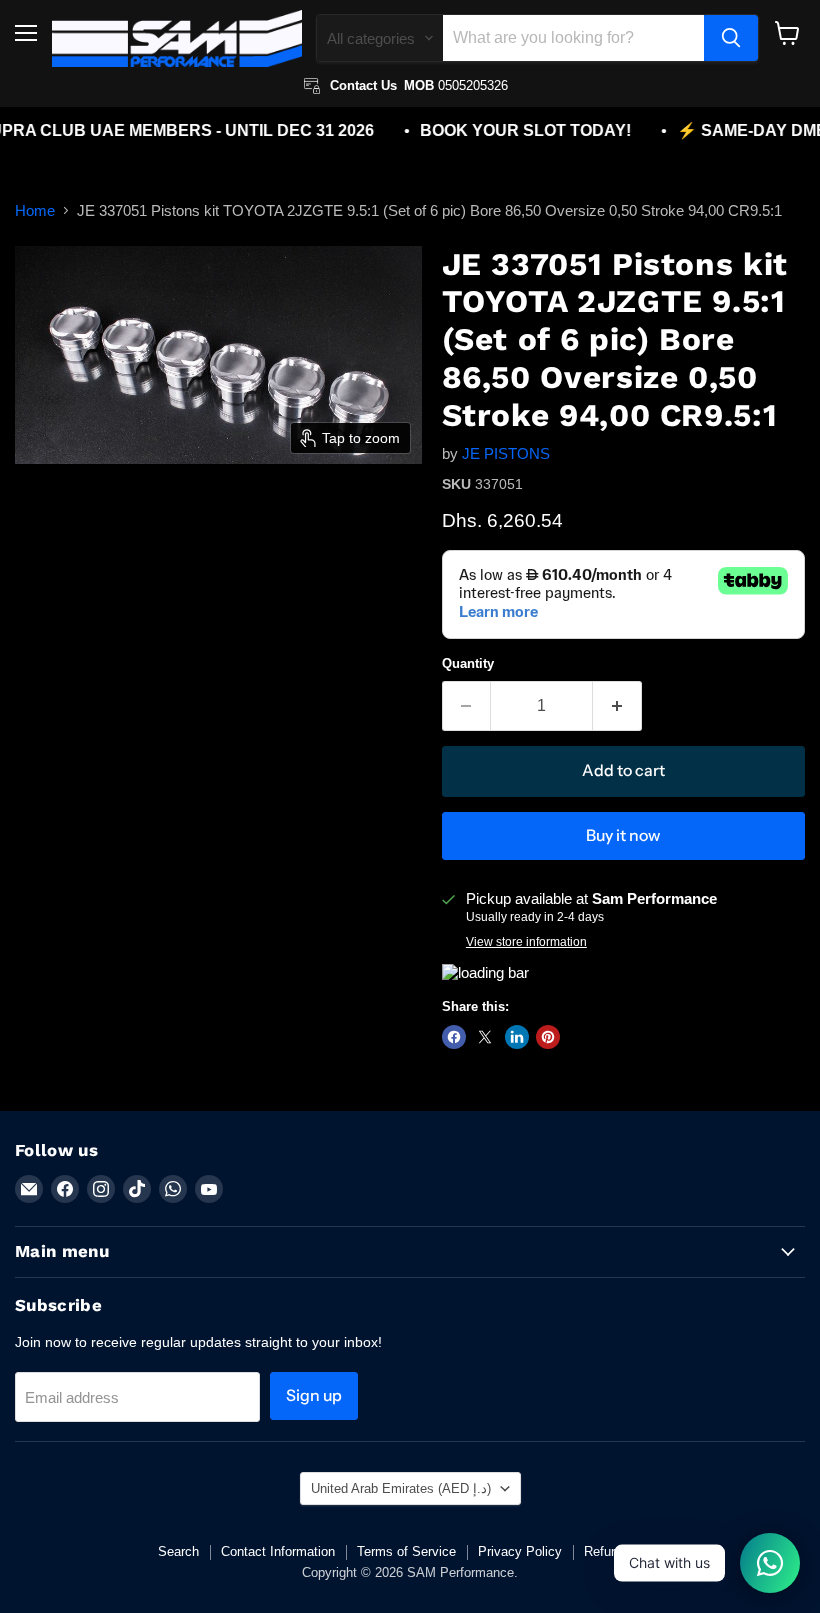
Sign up (314, 1395)
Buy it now (623, 835)
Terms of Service (406, 1551)
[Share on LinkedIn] (517, 1037)
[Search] (731, 38)
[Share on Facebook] (454, 1037)
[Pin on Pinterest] (548, 1037)
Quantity (468, 663)
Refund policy (623, 1551)
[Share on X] (485, 1037)
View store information (526, 942)
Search (178, 1551)
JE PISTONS (506, 453)
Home (35, 210)
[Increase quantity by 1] (617, 706)
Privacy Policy (520, 1551)
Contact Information (278, 1551)
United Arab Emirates (401, 1488)
